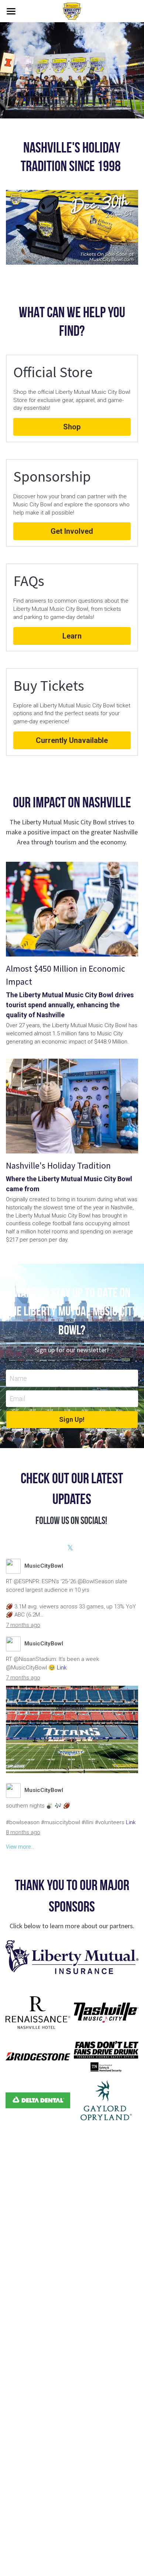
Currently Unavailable (72, 740)
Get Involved (72, 531)
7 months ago (23, 1625)
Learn (72, 636)
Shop (72, 427)
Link (62, 1668)
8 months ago (23, 1832)
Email (17, 1399)
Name (18, 1378)
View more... (20, 1847)
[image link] (72, 1957)
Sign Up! (72, 1419)
